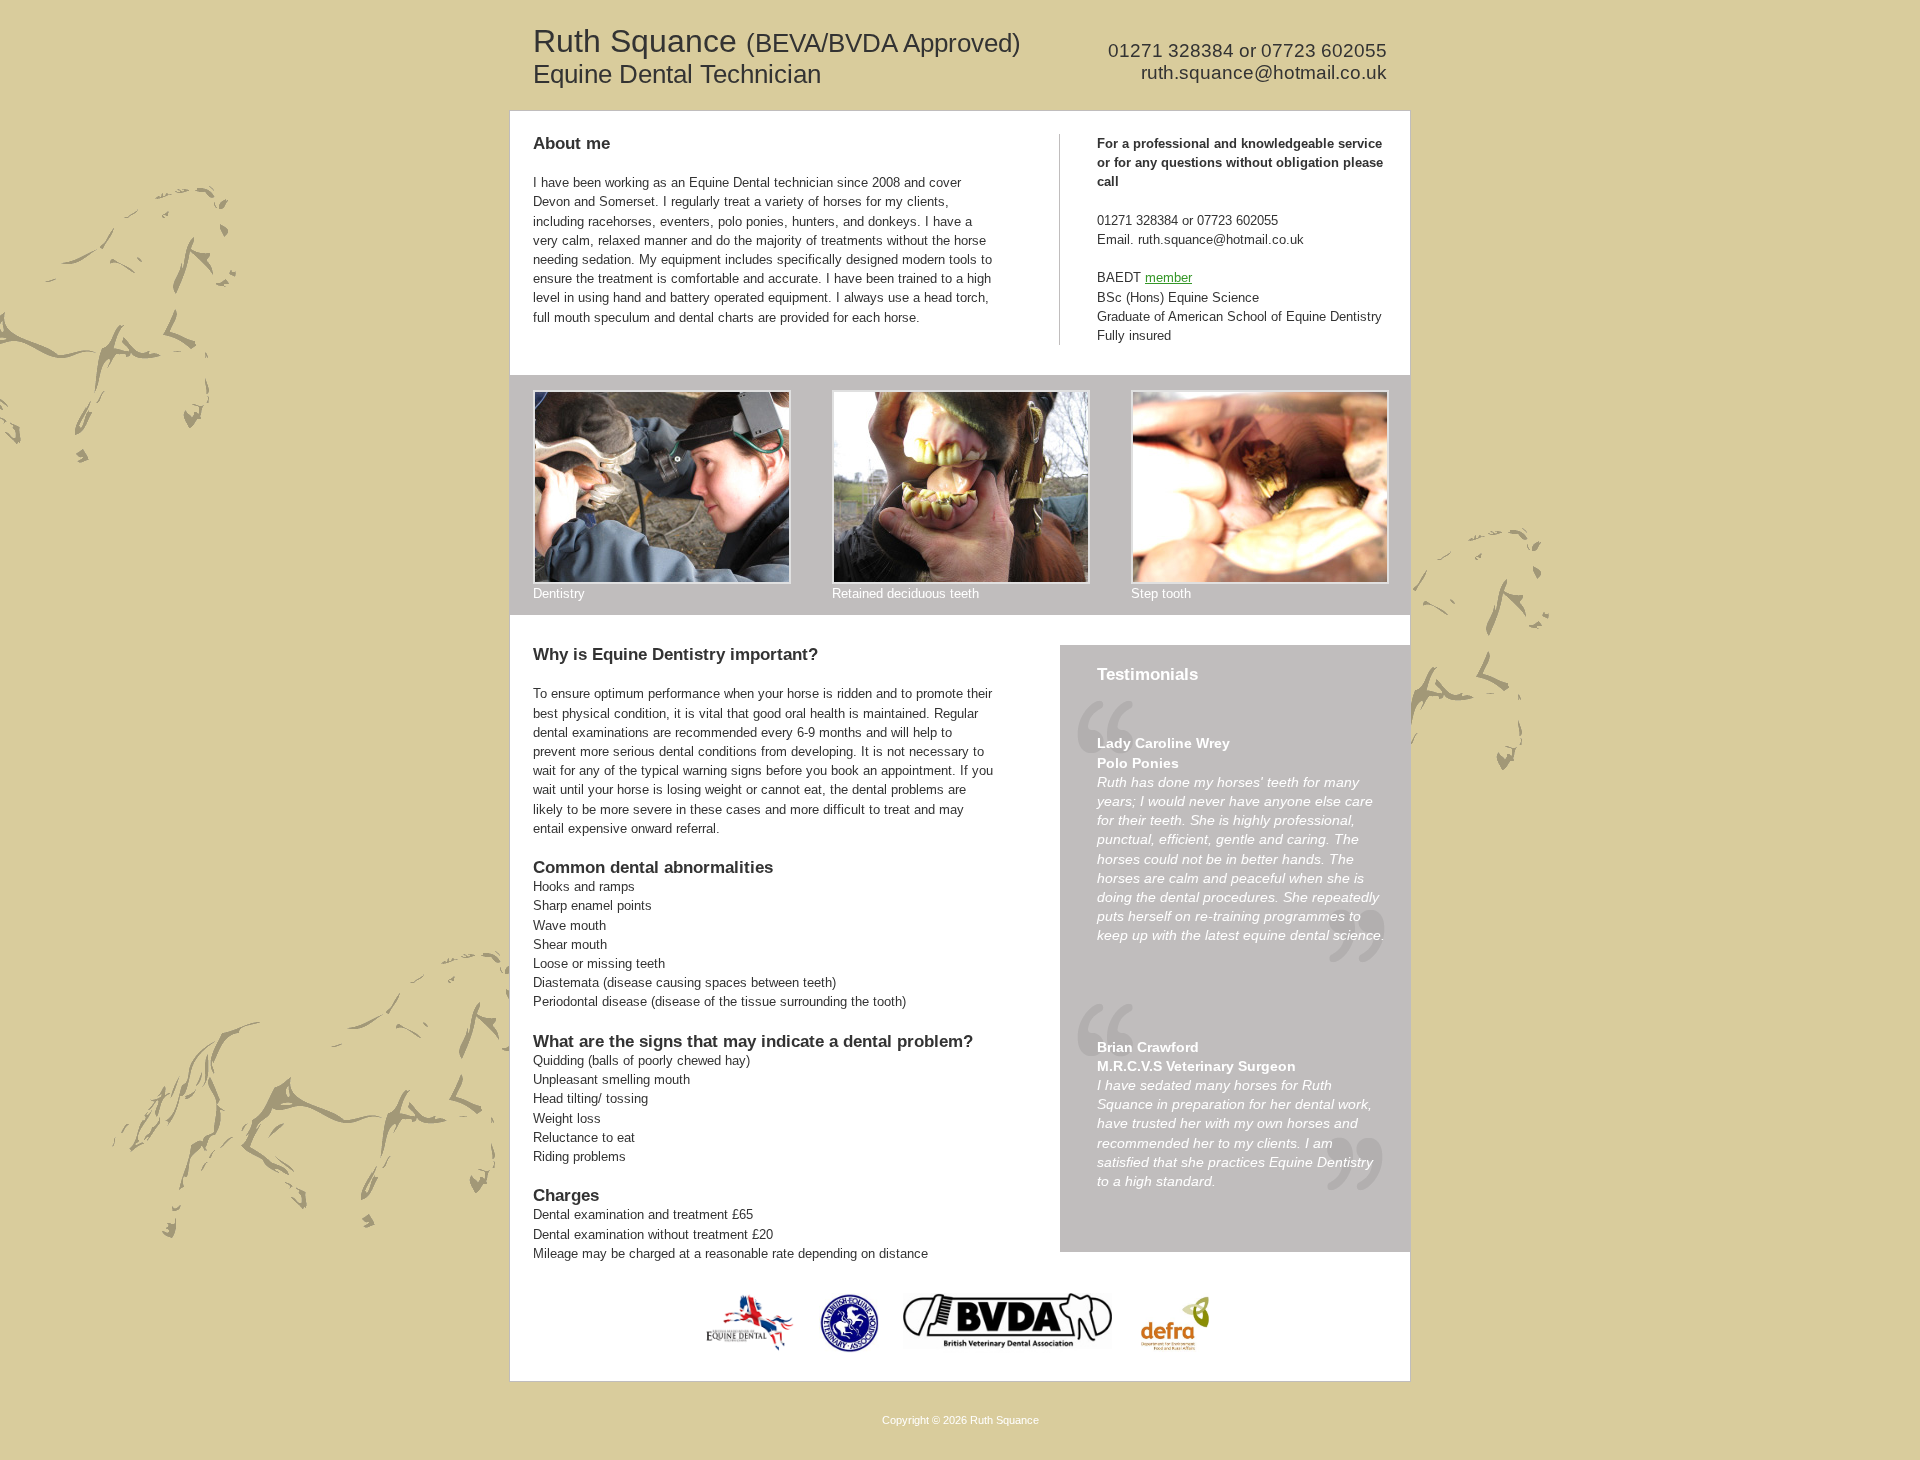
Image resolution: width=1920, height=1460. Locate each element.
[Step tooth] (1260, 579)
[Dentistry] (662, 579)
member (1168, 277)
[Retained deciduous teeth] (961, 579)
